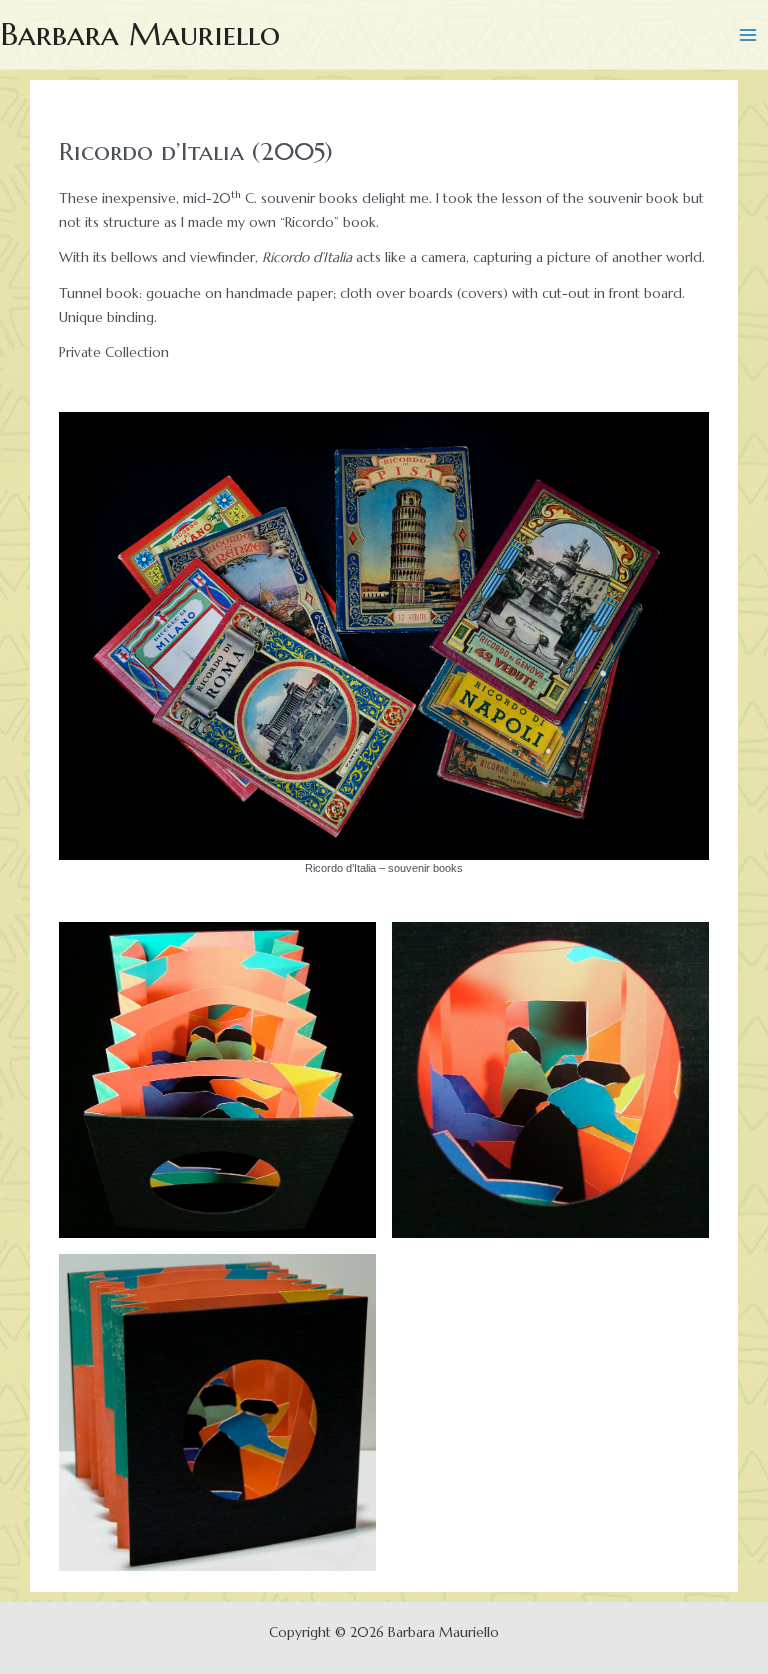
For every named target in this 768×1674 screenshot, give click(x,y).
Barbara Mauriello (140, 34)
